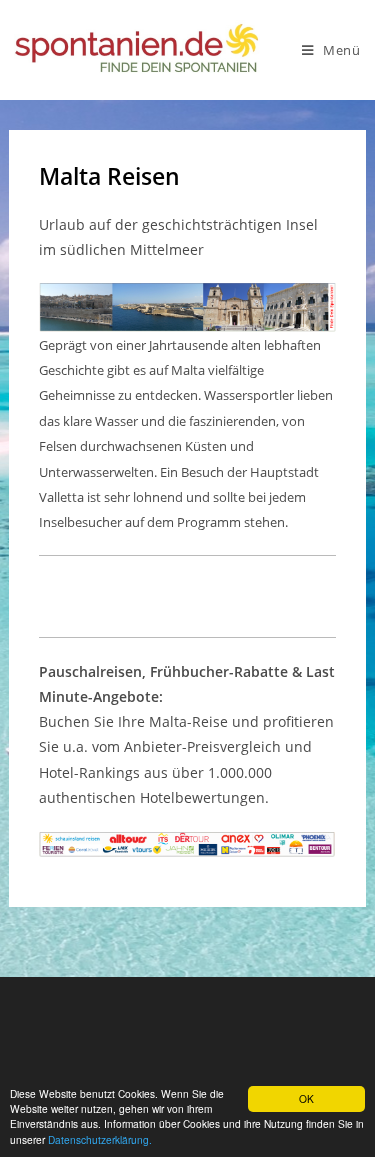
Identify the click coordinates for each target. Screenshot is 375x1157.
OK (306, 1098)
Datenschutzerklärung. (100, 1139)
